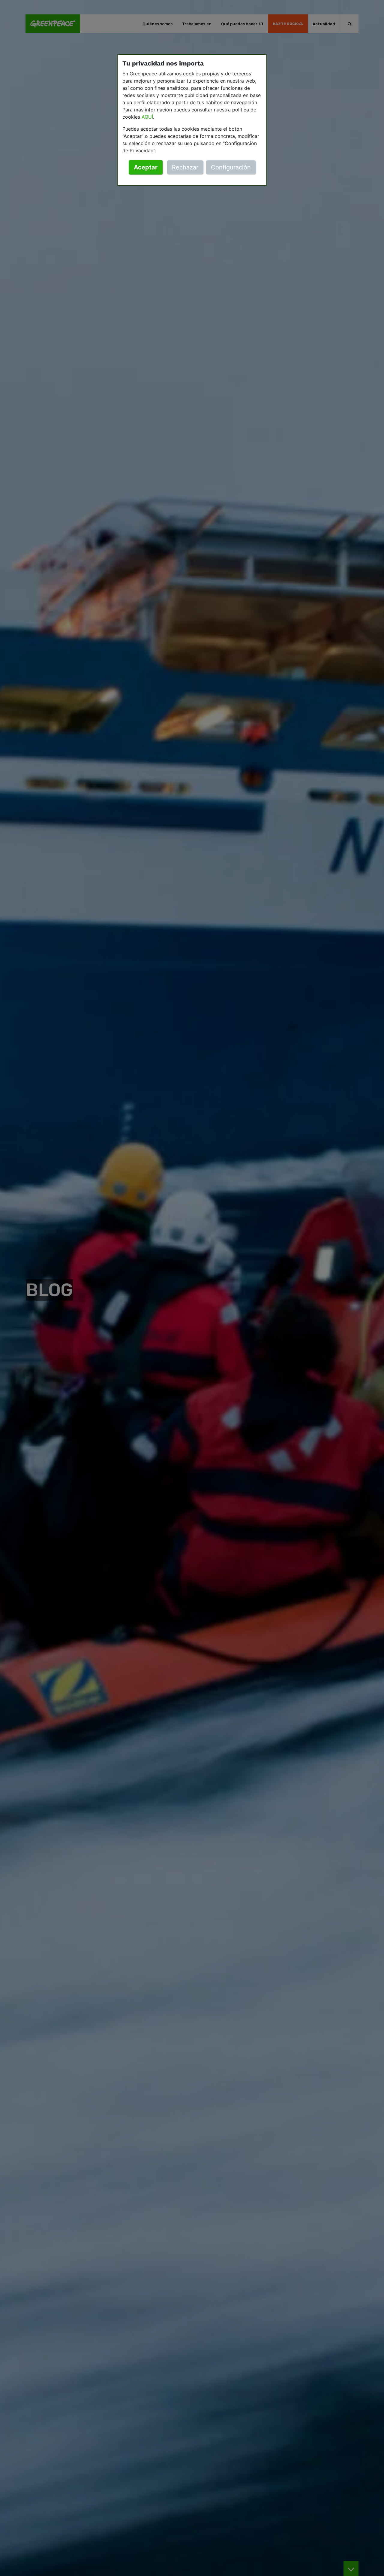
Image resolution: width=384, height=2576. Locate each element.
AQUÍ (147, 117)
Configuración (231, 167)
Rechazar (185, 167)
